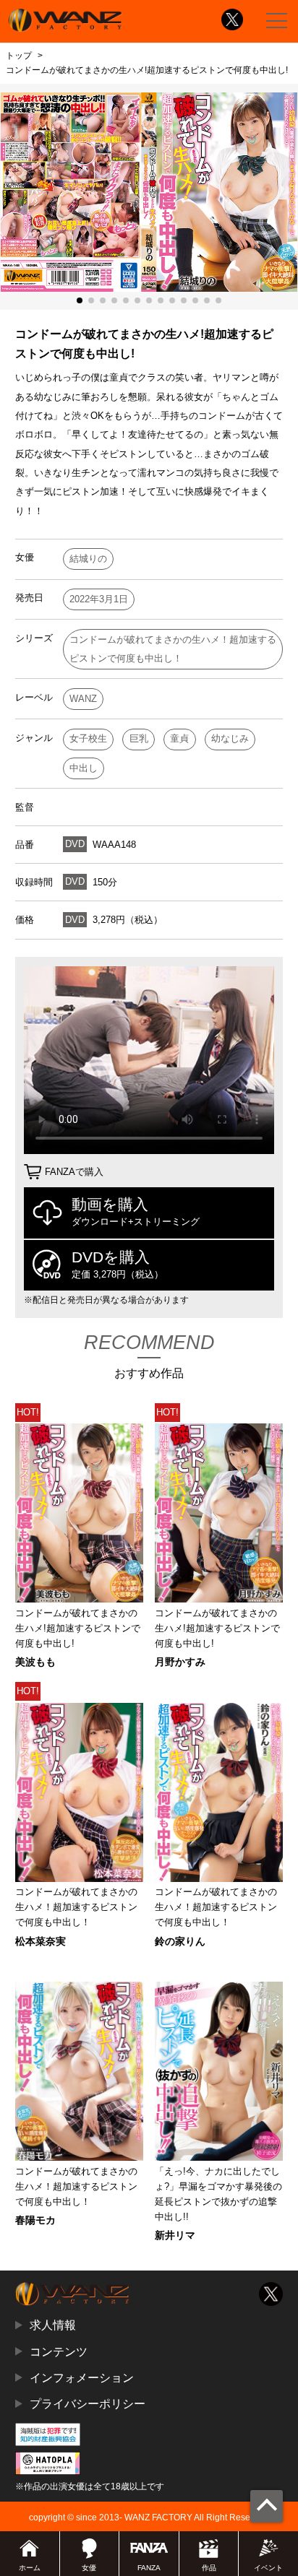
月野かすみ (180, 1662)
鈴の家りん (180, 1941)
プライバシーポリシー (88, 2403)
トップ (19, 56)
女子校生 (88, 738)
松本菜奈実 (41, 1941)
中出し (84, 768)
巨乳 (139, 738)
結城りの (88, 559)
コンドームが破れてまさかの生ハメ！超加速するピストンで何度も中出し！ (173, 649)
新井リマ (175, 2235)
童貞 (179, 738)
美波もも (35, 1662)
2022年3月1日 (99, 599)
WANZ (83, 699)
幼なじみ (230, 738)
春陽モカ (35, 2220)
